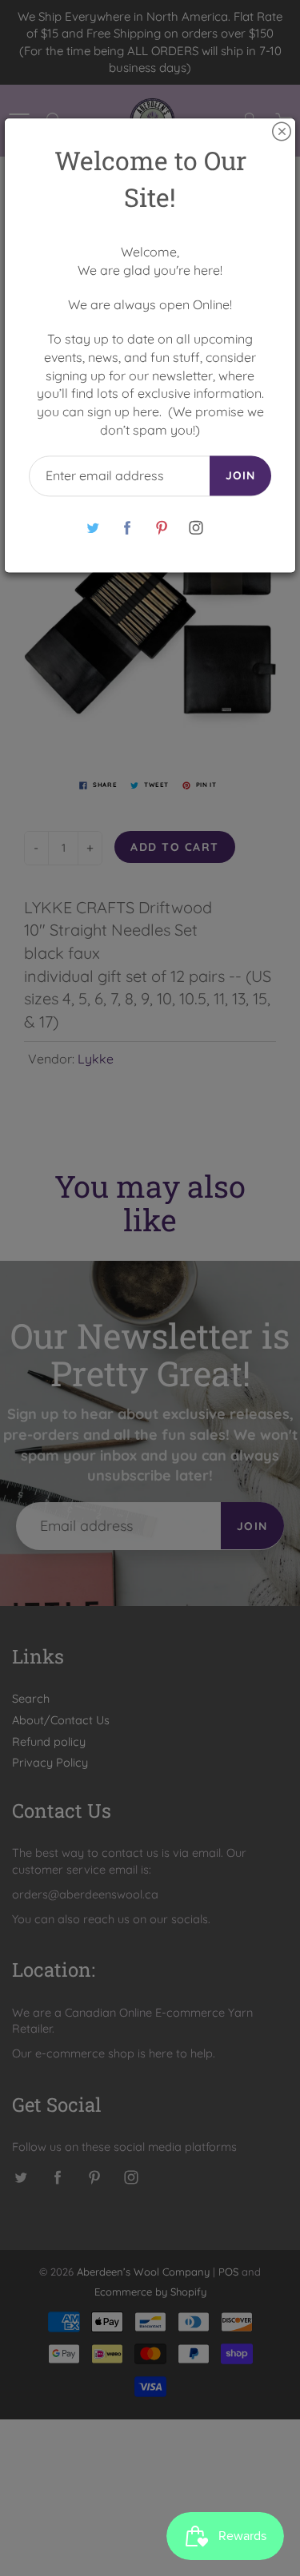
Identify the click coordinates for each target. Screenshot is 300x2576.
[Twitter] (93, 528)
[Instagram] (196, 528)
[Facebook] (128, 528)
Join (240, 475)
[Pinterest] (162, 528)
